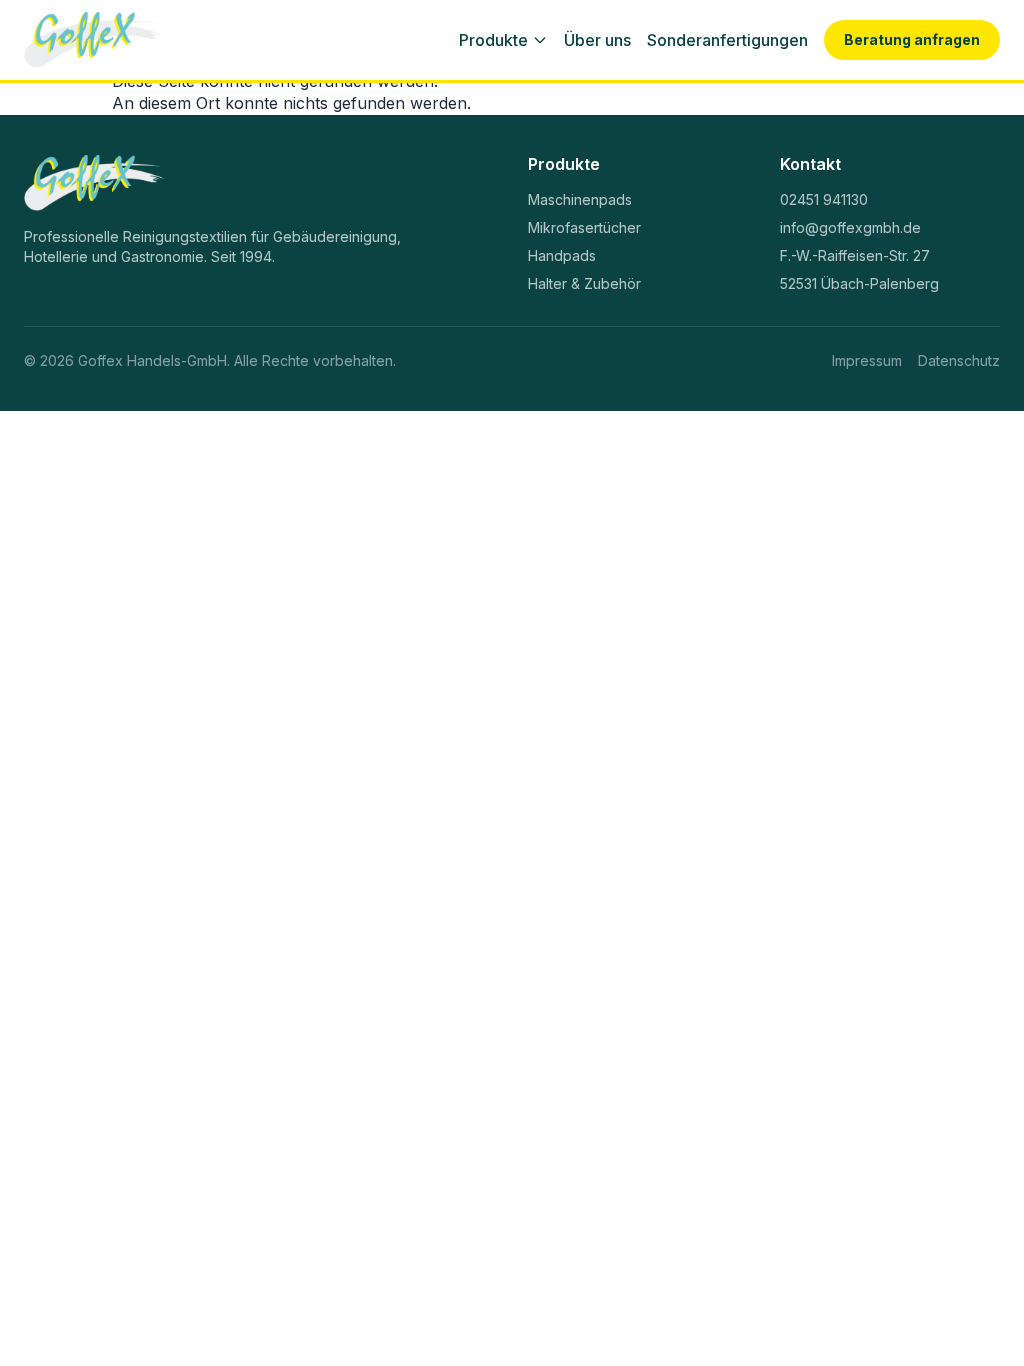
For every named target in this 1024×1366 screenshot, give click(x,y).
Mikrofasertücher (584, 227)
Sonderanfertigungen (727, 40)
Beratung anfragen (912, 39)
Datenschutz (959, 360)
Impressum (867, 360)
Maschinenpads (580, 199)
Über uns (597, 40)
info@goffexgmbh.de (850, 227)
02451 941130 (824, 199)
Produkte (493, 40)
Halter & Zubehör (584, 283)
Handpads (562, 255)
